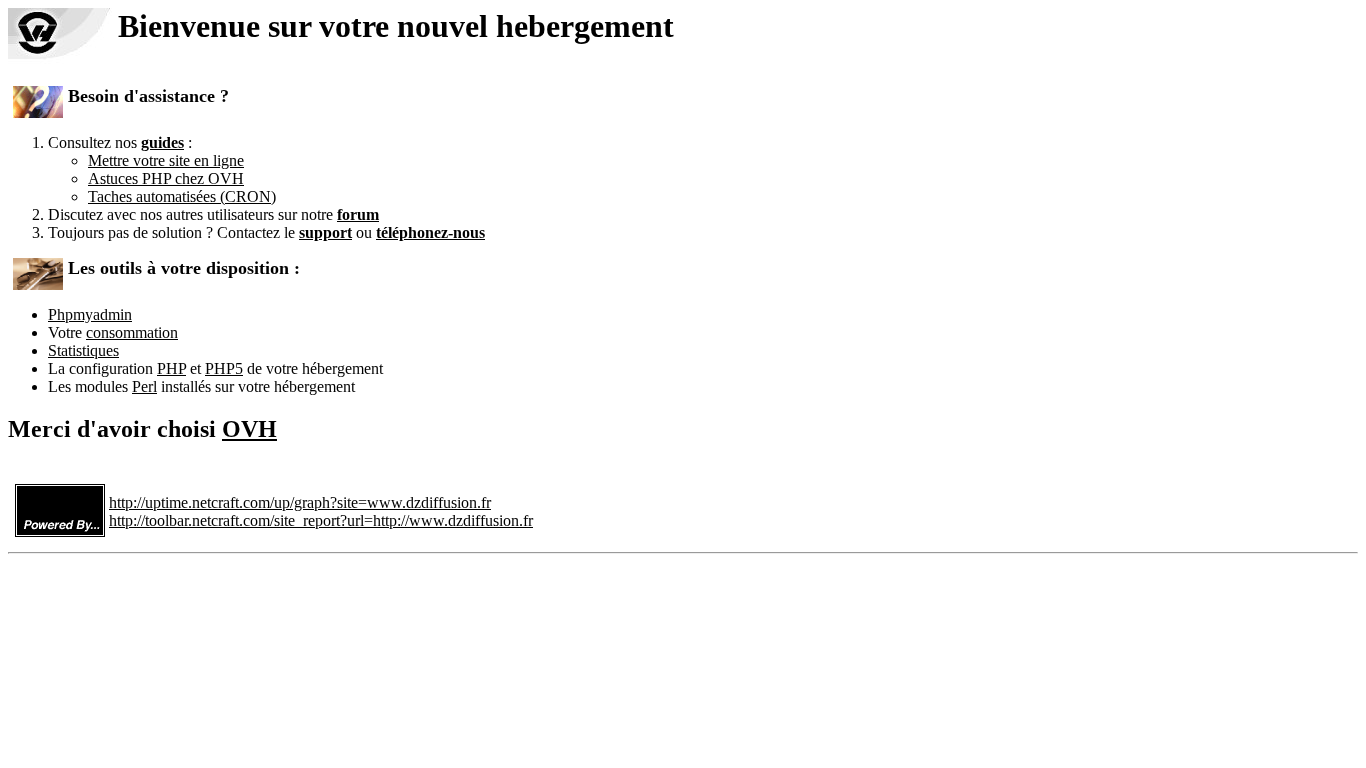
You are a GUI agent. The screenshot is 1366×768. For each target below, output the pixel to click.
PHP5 (224, 368)
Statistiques (83, 350)
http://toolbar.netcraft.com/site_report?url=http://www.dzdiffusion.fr (321, 520)
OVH (249, 429)
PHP (171, 368)
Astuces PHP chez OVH (166, 178)
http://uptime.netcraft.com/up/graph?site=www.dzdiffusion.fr (300, 502)
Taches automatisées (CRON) (182, 196)
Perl (144, 386)
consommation (132, 332)
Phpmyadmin (90, 314)
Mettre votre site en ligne (166, 160)
